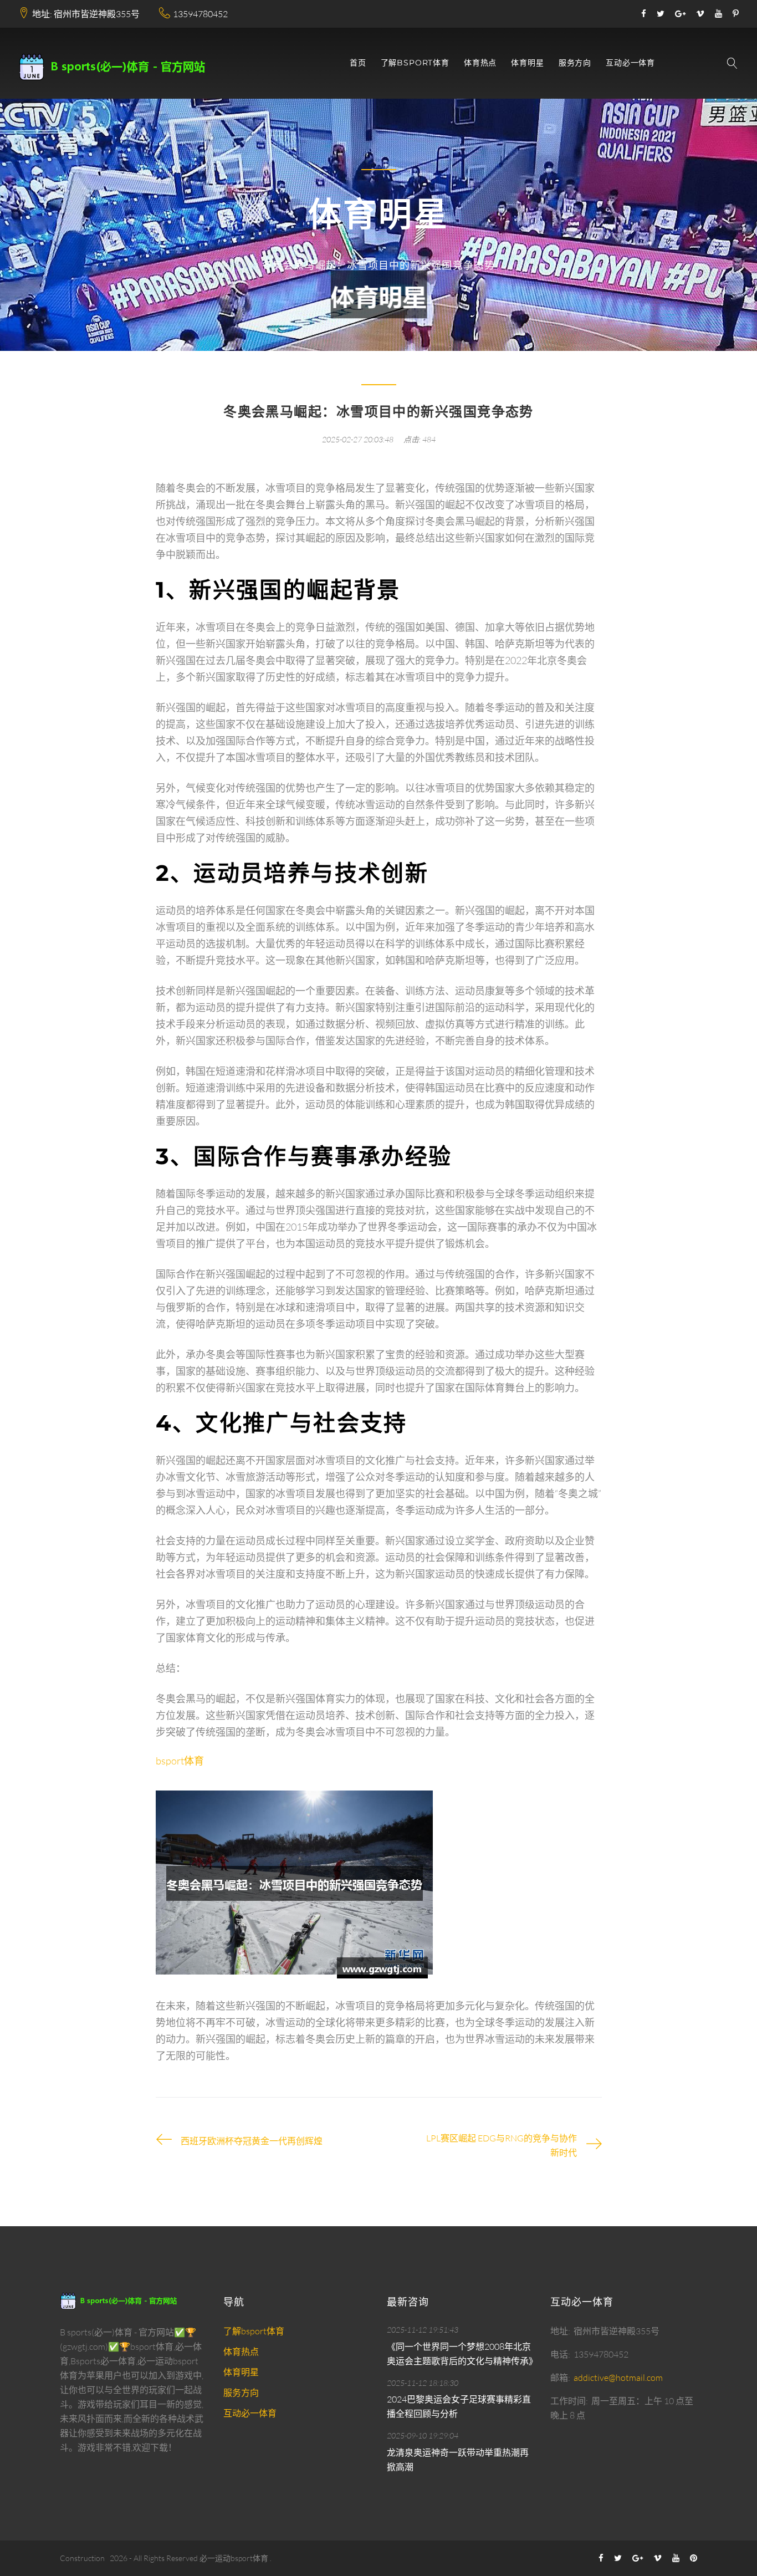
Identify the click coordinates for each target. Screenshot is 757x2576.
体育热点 (480, 63)
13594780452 (200, 14)
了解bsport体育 (415, 63)
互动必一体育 (630, 63)
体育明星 (527, 63)
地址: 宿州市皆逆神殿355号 (86, 14)
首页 (358, 63)
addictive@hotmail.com (618, 2378)
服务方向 (575, 63)
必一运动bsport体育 (234, 2558)
